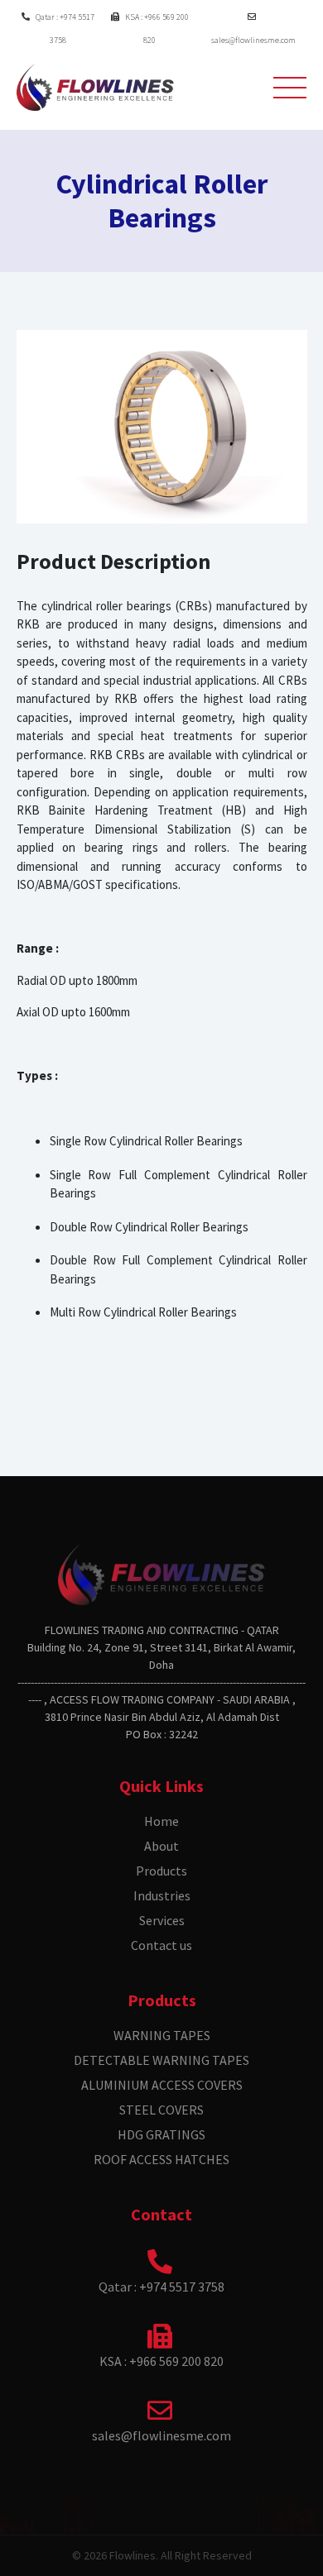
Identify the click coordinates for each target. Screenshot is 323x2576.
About (161, 1846)
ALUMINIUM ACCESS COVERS (162, 2085)
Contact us (161, 1945)
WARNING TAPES (162, 2035)
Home (161, 1821)
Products (161, 1871)
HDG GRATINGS (161, 2134)
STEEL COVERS (161, 2110)
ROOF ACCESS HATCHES (161, 2159)
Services (162, 1920)
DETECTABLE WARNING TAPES (161, 2060)
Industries (162, 1895)
